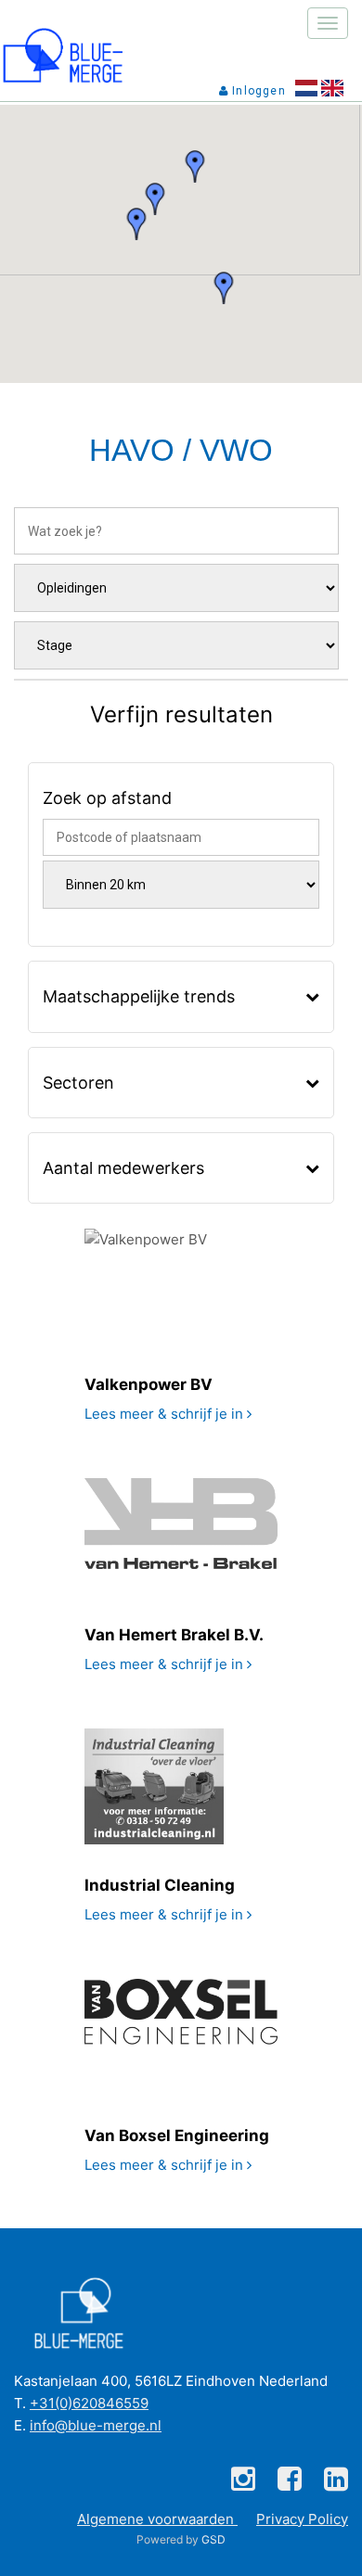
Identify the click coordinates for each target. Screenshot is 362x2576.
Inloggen (257, 91)
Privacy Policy (302, 2519)
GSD (213, 2539)
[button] (224, 288)
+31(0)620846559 (89, 2403)
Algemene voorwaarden (157, 2519)
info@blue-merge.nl (96, 2425)
